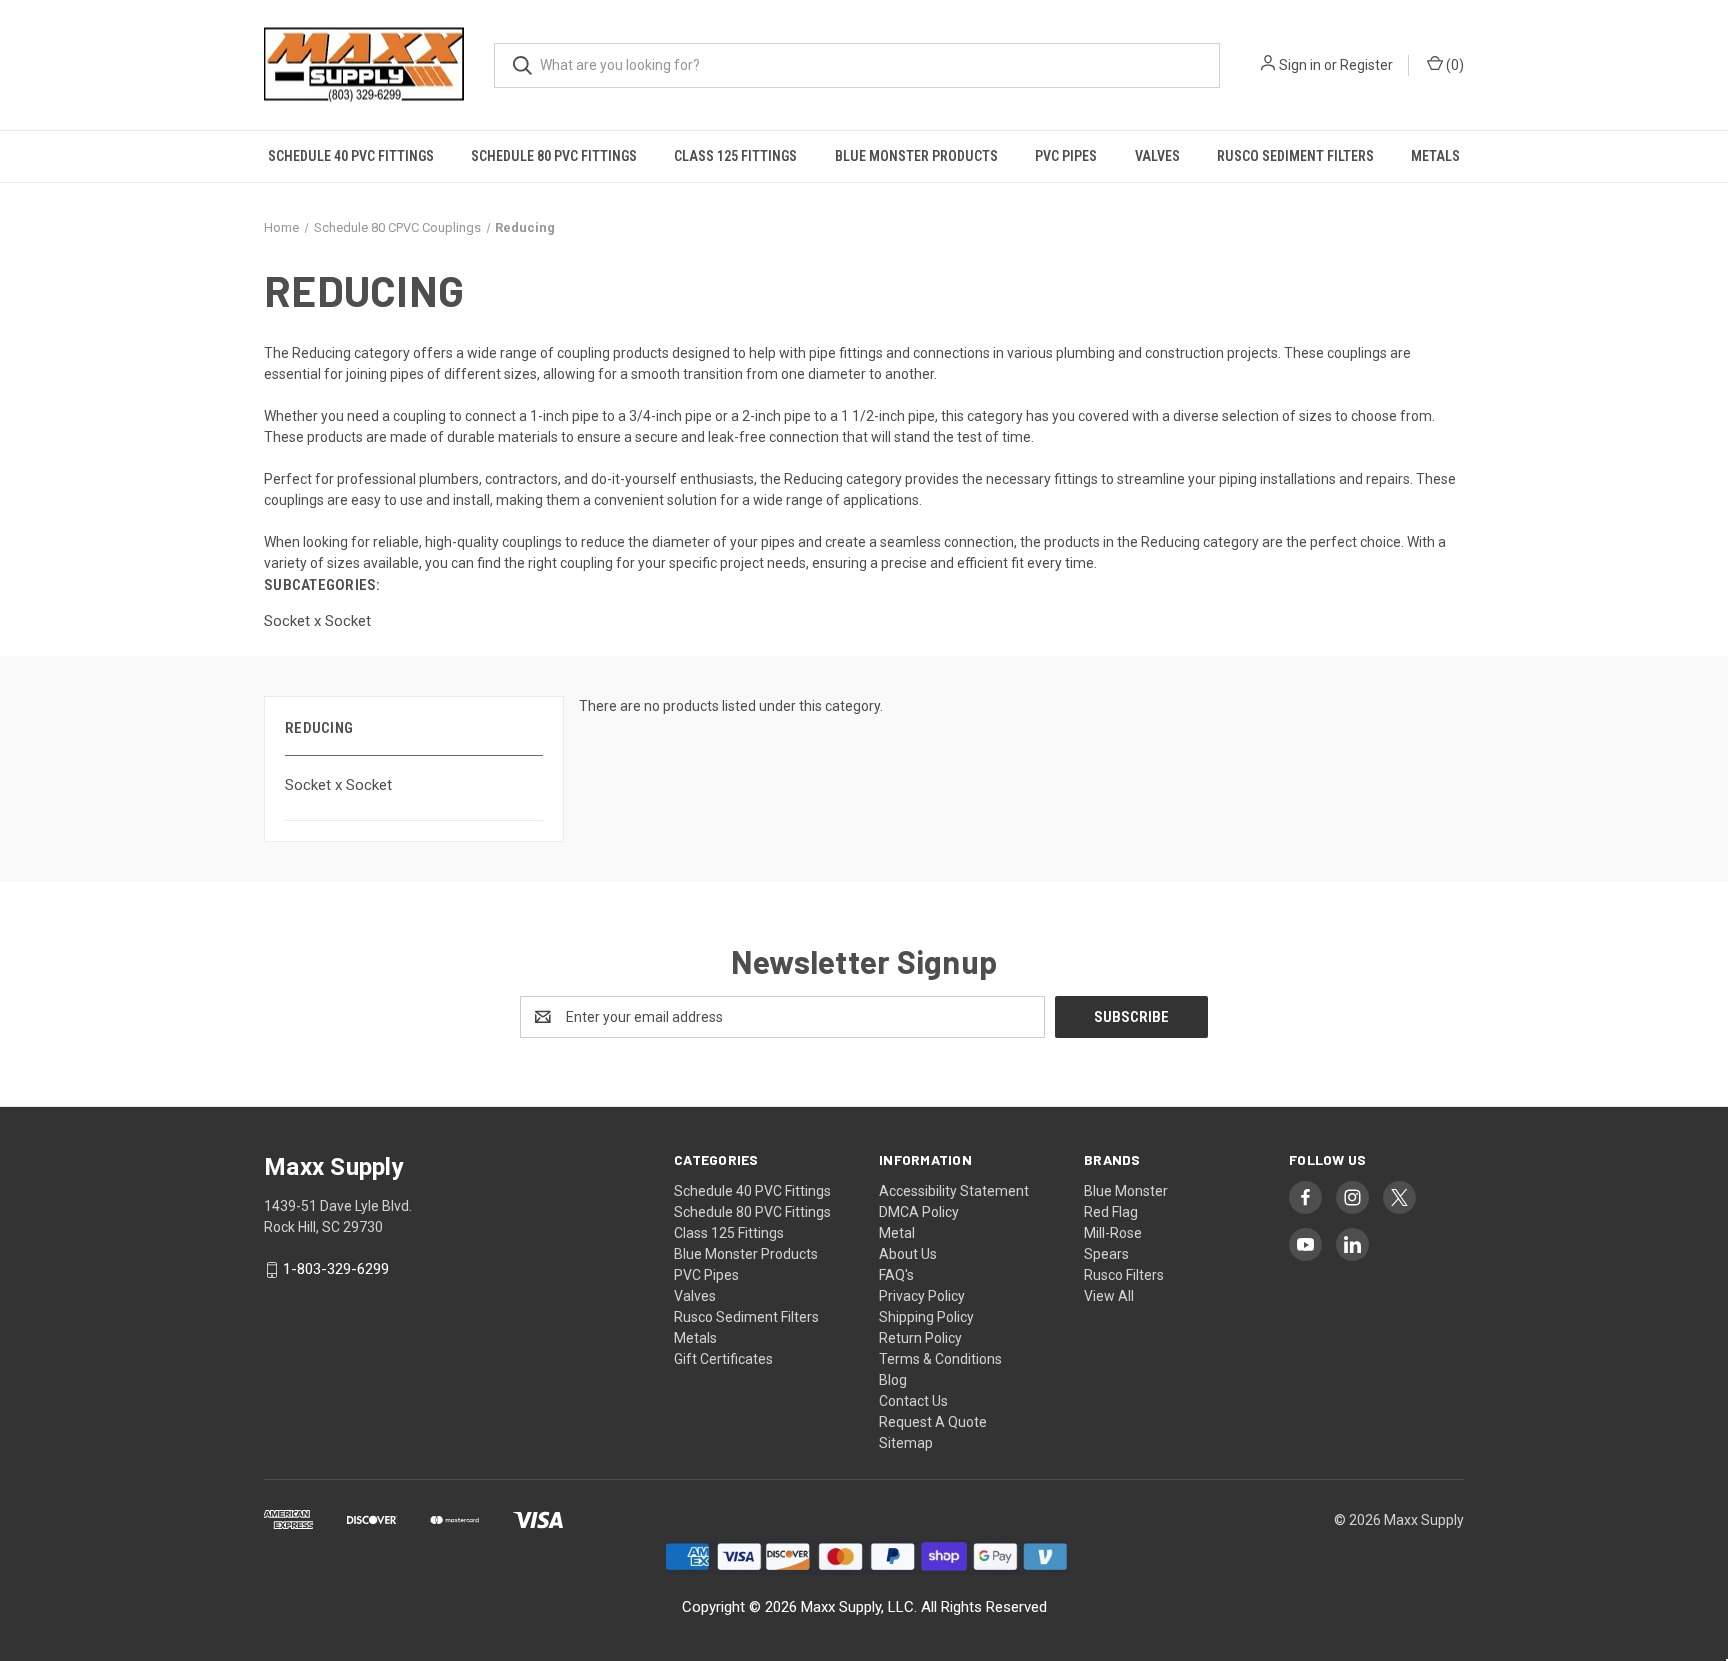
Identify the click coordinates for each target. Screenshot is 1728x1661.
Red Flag (1111, 1212)
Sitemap (906, 1443)
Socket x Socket (338, 785)
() (1453, 65)
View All (1109, 1296)
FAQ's (896, 1275)
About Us (908, 1254)
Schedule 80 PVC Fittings (554, 156)
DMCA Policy (919, 1212)
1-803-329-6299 (336, 1270)
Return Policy (920, 1338)
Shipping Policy (926, 1317)
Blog (893, 1380)
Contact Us (913, 1401)
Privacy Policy (922, 1296)
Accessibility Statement (954, 1191)
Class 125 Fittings (735, 156)
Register (1366, 65)
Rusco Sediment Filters (1295, 156)
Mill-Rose (1113, 1233)
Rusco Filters (1124, 1275)
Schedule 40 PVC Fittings (351, 156)
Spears (1106, 1254)
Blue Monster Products (916, 156)
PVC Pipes (1066, 156)
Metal (897, 1233)
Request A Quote (933, 1422)
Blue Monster (1126, 1191)
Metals (1435, 156)
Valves (1157, 156)
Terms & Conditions (940, 1359)
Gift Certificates (723, 1359)
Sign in (1300, 65)
